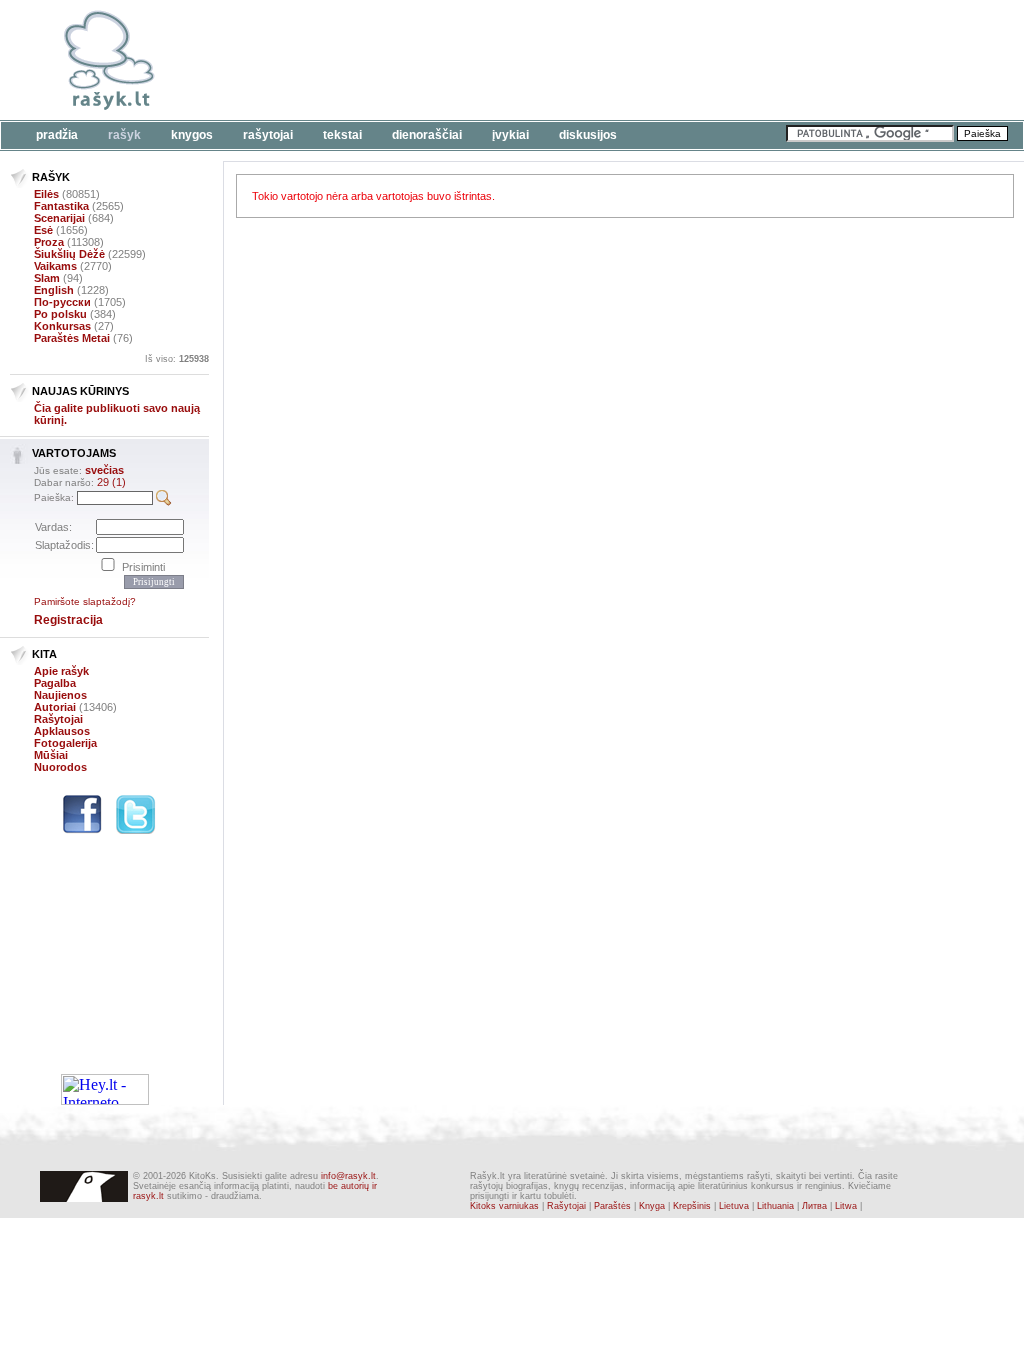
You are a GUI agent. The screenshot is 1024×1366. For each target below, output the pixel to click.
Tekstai (342, 135)
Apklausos (62, 731)
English (54, 290)
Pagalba (55, 683)
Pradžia (57, 135)
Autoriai (55, 707)
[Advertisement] (615, 60)
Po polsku (60, 314)
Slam (47, 278)
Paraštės (612, 1206)
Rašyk (124, 135)
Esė (43, 230)
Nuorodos (60, 767)
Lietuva (734, 1206)
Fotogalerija (65, 743)
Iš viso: (177, 359)
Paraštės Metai (72, 338)
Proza (49, 242)
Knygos (192, 135)
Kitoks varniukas (504, 1206)
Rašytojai (268, 135)
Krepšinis (692, 1206)
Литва (814, 1206)
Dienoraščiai (427, 135)
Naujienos (60, 695)
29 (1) (111, 482)
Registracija (68, 620)
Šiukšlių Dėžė (69, 254)
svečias (104, 470)
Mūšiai (51, 755)
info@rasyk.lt (348, 1176)
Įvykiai (510, 135)
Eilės (46, 194)
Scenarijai (59, 218)
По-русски (62, 302)
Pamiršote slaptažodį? (85, 601)
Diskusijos (588, 135)
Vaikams (55, 266)
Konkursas (62, 326)
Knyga (652, 1206)
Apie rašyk (61, 671)
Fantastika (61, 206)
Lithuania (775, 1206)
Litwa (846, 1206)
